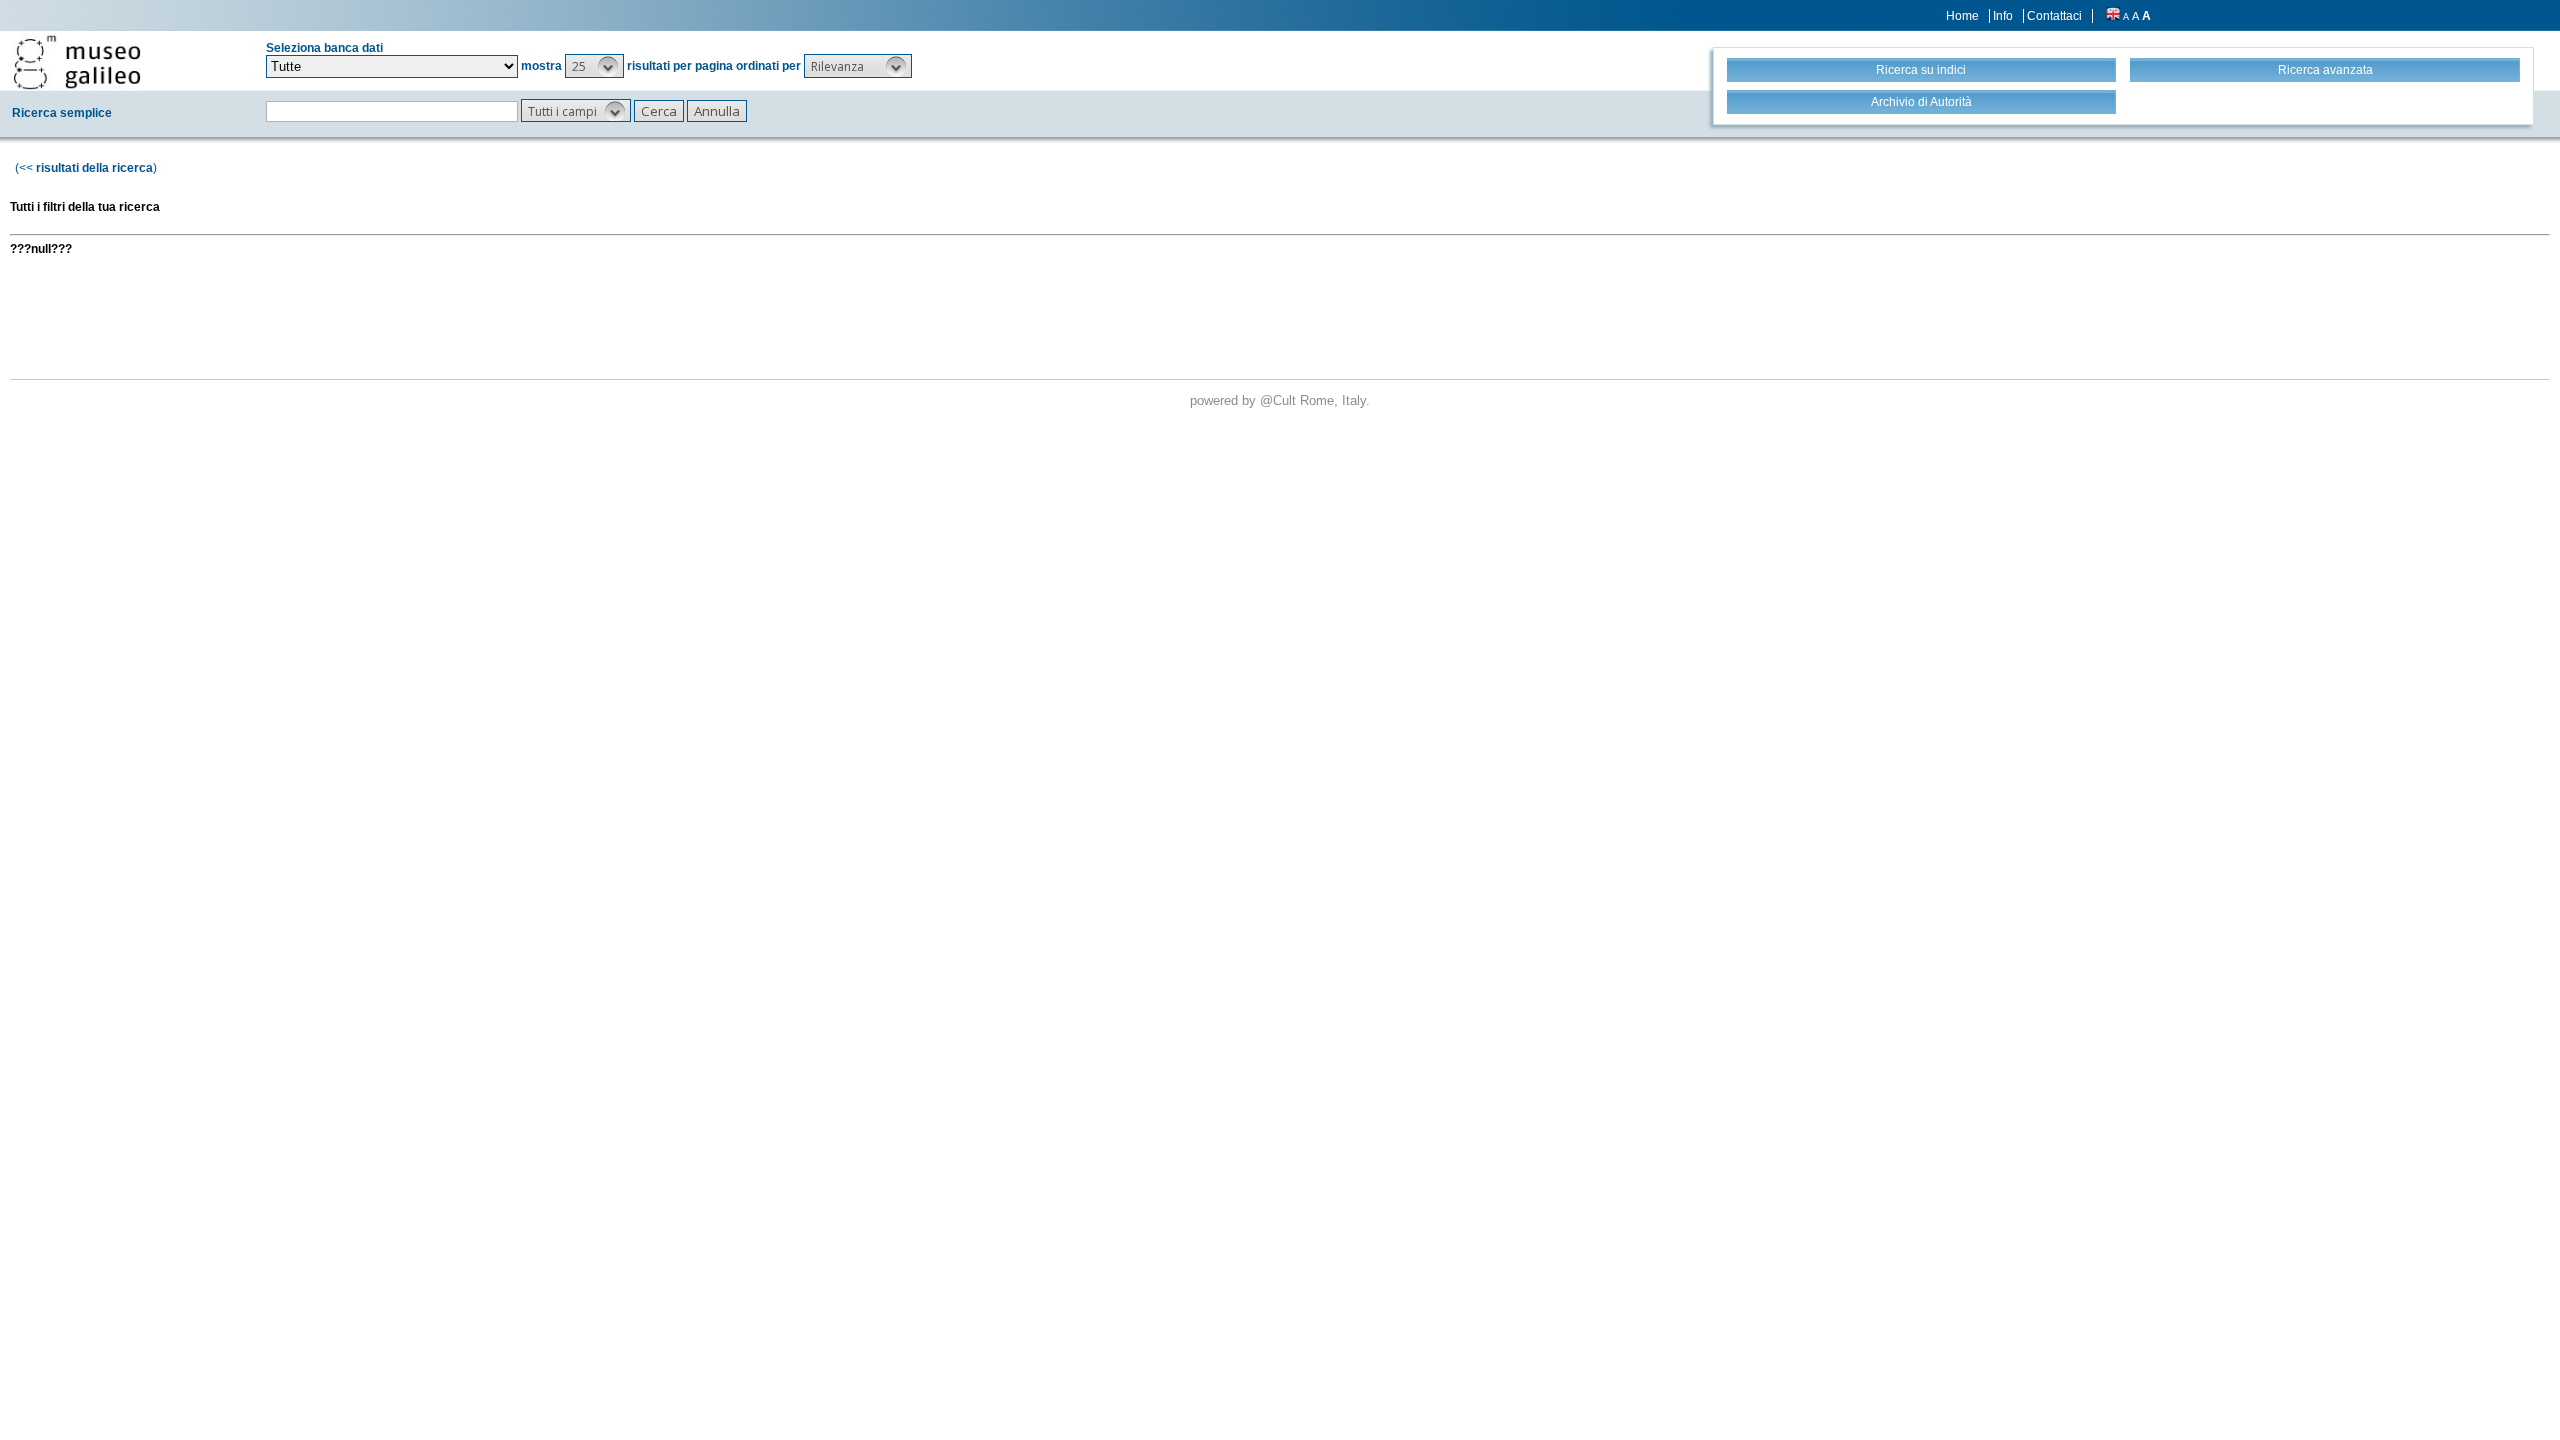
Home (1962, 16)
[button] (594, 66)
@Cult (1280, 400)
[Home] (77, 62)
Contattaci (2054, 16)
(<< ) (86, 168)
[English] (2113, 16)
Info (2003, 16)
